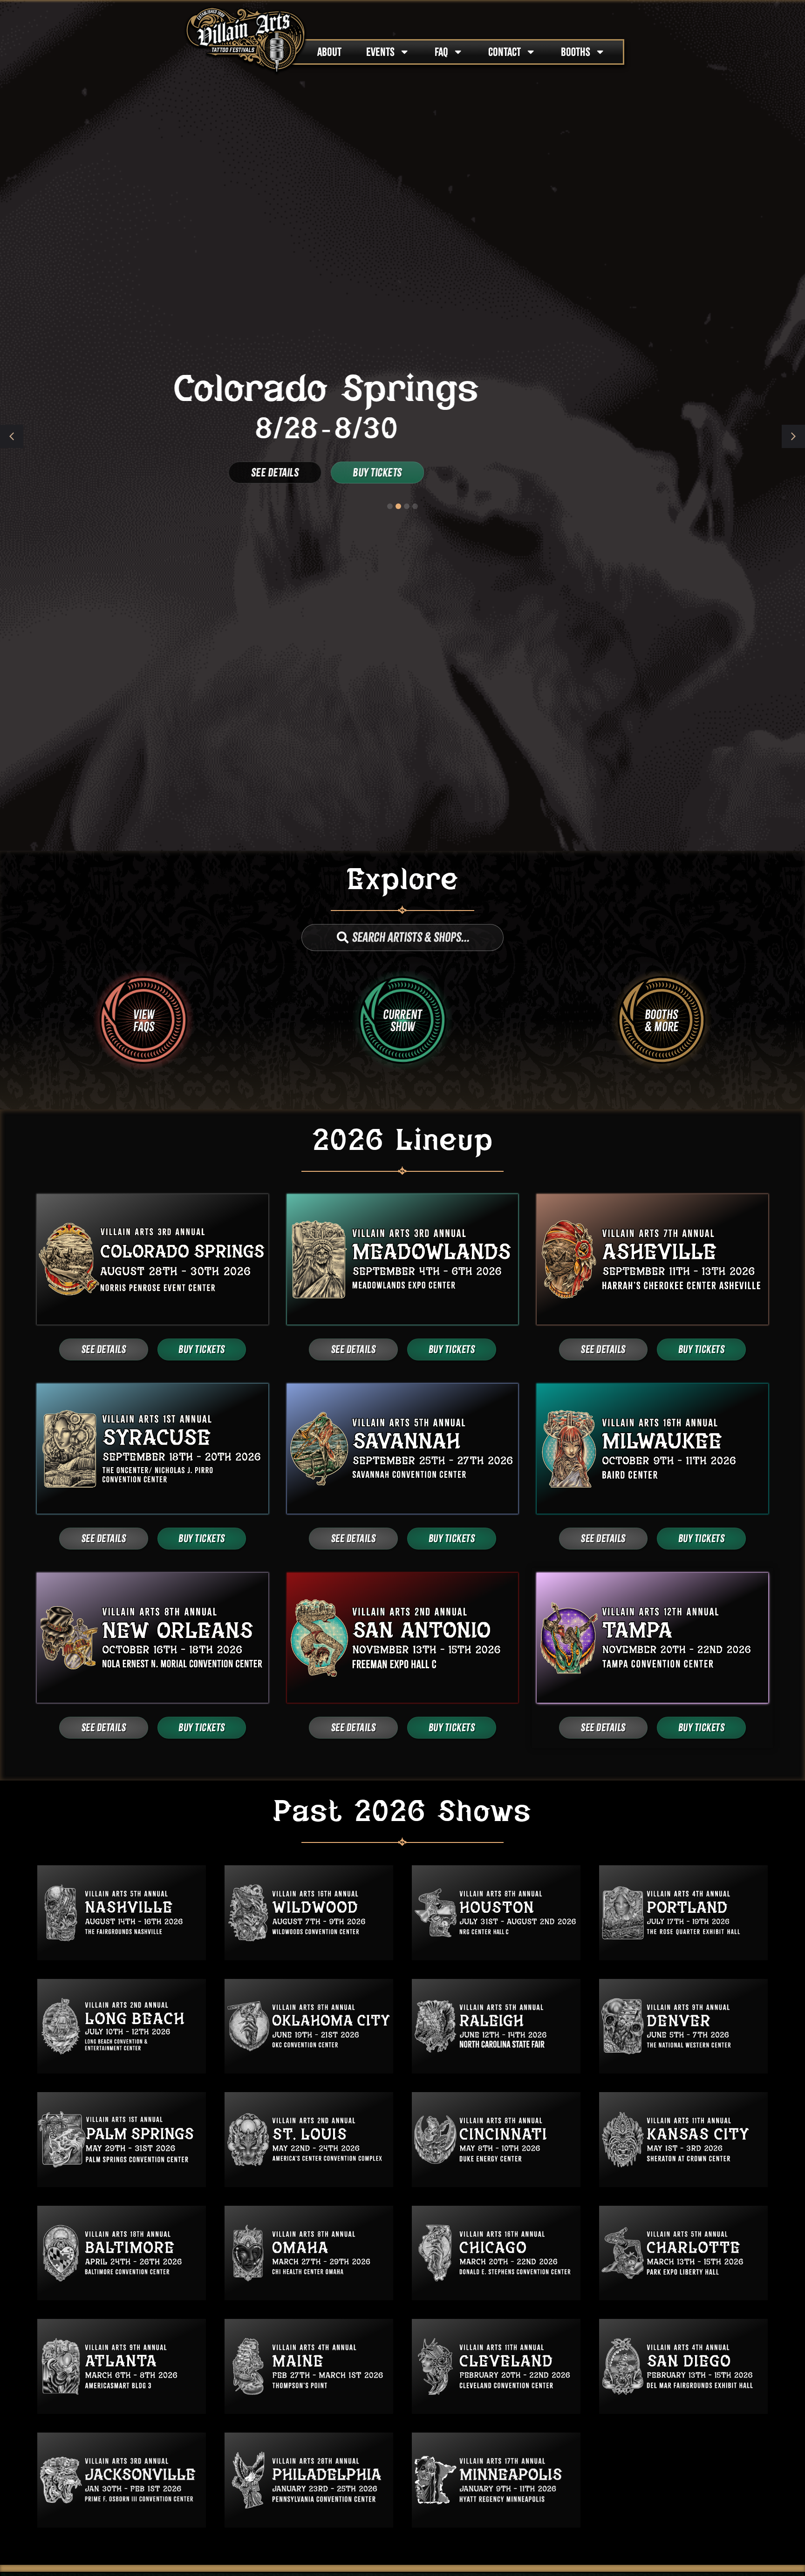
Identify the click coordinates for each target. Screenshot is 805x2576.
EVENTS (380, 52)
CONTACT (505, 52)
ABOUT (329, 52)
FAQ (441, 52)
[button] (793, 436)
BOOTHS (576, 52)
